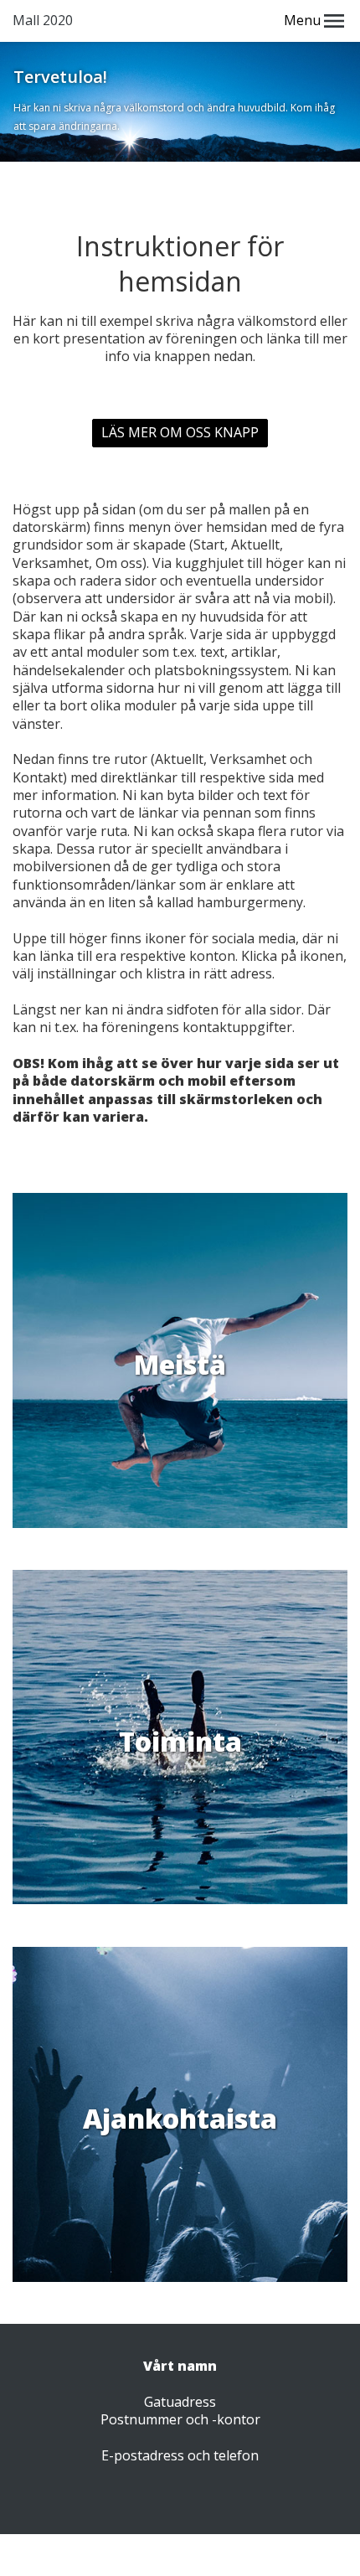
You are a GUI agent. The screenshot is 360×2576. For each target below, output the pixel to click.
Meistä (180, 1364)
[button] (334, 21)
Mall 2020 (43, 21)
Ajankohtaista (180, 2118)
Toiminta (180, 1741)
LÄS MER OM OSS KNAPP (180, 432)
